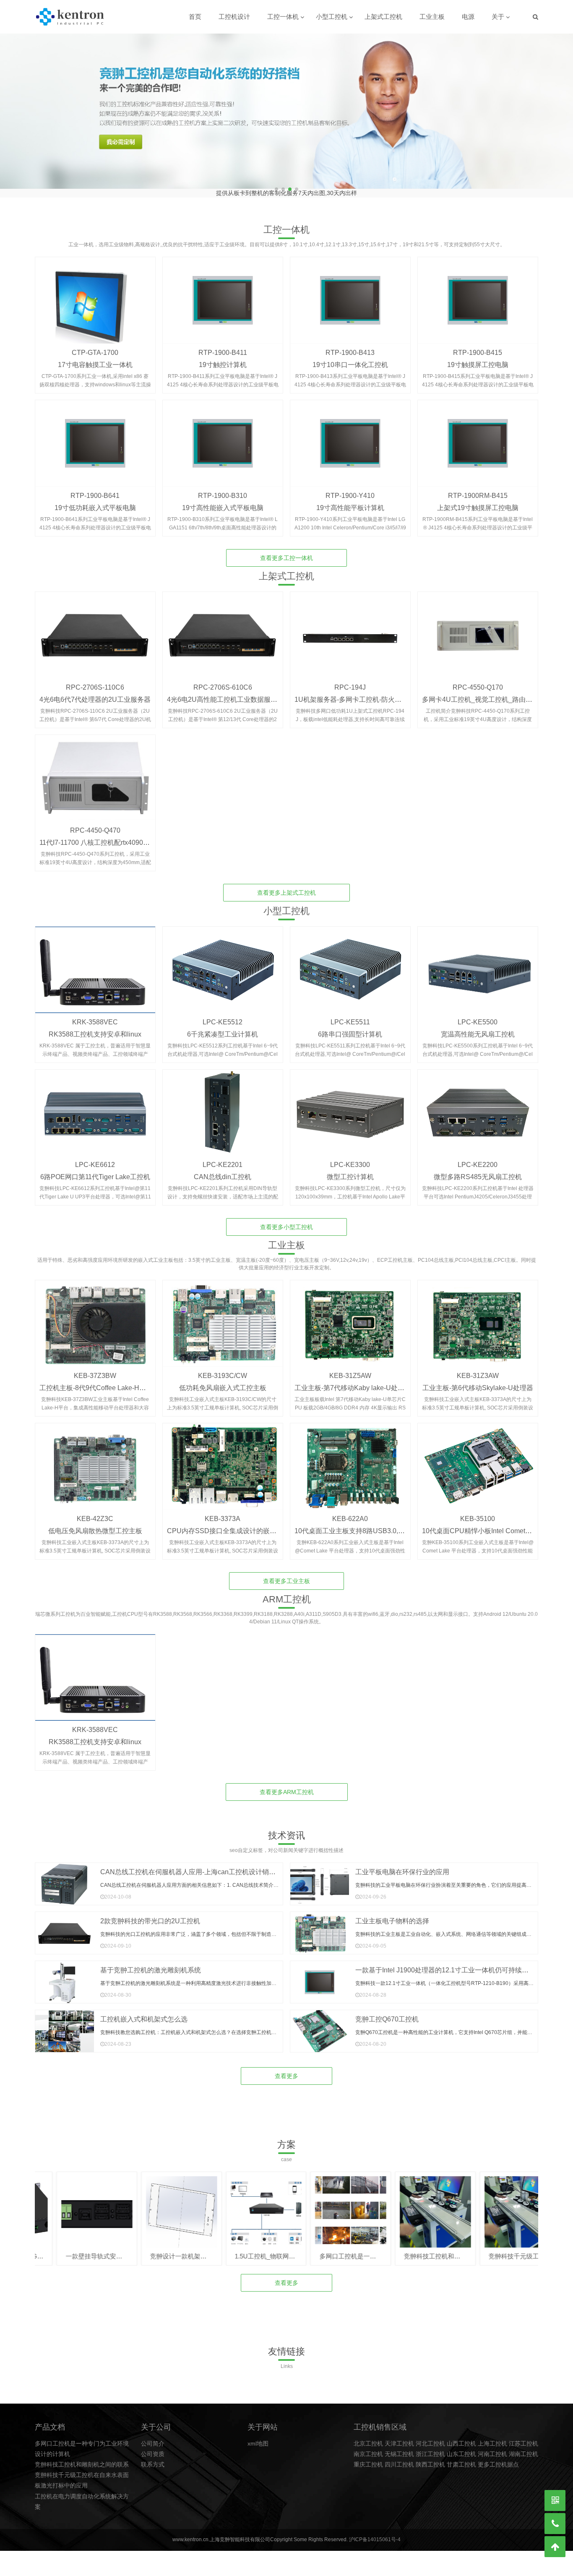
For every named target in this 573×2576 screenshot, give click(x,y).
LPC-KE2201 (223, 1158)
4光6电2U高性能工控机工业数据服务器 (225, 693)
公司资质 (153, 2448)
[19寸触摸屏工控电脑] (478, 294)
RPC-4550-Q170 (478, 681)
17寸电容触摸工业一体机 (95, 358)
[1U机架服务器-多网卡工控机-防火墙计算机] (350, 629)
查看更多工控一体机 (286, 552)
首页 (195, 17)
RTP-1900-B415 (478, 346)
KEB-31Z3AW (478, 1369)
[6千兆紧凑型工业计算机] (223, 964)
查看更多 (286, 2070)
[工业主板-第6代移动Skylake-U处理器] (478, 1317)
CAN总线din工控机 (223, 1171)
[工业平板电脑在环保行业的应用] (320, 1878)
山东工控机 (461, 2448)
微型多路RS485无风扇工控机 (478, 1171)
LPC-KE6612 (95, 1158)
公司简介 (153, 2437)
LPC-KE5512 (223, 1016)
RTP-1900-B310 (223, 489)
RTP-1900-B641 (95, 489)
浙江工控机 (430, 2448)
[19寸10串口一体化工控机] (350, 294)
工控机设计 (234, 17)
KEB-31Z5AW (350, 1369)
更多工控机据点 (498, 2458)
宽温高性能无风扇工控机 (478, 1028)
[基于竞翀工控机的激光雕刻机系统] (65, 1976)
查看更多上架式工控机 (286, 886)
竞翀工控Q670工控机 (387, 2013)
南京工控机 (368, 2448)
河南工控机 (492, 2448)
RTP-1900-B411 (223, 346)
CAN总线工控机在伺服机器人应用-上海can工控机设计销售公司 (195, 1866)
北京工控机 (368, 2437)
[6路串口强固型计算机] (350, 964)
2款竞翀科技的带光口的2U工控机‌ (150, 1915)
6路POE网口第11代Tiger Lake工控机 (95, 1171)
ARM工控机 (287, 1593)
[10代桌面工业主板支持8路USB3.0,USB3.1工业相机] (350, 1460)
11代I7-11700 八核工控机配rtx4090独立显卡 (105, 836)
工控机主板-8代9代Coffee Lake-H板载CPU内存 (110, 1382)
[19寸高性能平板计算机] (350, 437)
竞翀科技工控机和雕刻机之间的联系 (82, 2458)
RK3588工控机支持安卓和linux (95, 1028)
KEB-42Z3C (95, 1512)
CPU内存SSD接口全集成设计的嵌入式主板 (232, 1525)
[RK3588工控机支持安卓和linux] (95, 964)
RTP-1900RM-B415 (478, 489)
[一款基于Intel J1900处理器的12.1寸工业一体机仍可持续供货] (320, 1976)
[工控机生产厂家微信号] (555, 2500)
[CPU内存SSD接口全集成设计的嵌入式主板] (223, 1460)
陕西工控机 (430, 2458)
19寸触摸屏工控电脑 (478, 358)
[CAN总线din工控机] (223, 1107)
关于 (498, 17)
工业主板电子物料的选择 (392, 1915)
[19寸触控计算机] (223, 294)
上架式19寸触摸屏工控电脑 (478, 501)
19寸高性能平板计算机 (350, 501)
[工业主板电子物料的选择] (320, 1927)
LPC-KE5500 (478, 1016)
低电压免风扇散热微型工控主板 (95, 1525)
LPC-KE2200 (478, 1158)
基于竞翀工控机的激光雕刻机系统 (151, 1964)
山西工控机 (461, 2437)
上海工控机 (492, 2437)
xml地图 (258, 2437)
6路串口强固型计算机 (350, 1028)
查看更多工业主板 (286, 1575)
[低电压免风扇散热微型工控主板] (95, 1460)
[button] (563, 112)
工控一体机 (283, 17)
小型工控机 (332, 17)
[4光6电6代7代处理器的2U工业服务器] (95, 629)
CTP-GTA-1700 (95, 346)
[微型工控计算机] (350, 1107)
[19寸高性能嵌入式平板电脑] (223, 437)
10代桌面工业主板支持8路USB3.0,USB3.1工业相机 (371, 1525)
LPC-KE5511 (350, 1016)
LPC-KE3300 (350, 1158)
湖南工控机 (524, 2448)
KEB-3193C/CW (223, 1369)
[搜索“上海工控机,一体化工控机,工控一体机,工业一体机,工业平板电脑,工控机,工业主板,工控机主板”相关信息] (535, 17)
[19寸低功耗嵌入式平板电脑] (95, 437)
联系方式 (153, 2458)
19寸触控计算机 (223, 358)
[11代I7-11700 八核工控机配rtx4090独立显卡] (95, 772)
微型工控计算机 (350, 1171)
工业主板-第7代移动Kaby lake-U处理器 (353, 1382)
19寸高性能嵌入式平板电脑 (223, 501)
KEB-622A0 (350, 1512)
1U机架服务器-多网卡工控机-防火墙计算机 (358, 693)
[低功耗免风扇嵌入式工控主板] (223, 1317)
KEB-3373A (223, 1512)
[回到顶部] (555, 2547)
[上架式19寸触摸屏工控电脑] (478, 437)
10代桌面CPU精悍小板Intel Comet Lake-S (485, 1525)
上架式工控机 (383, 17)
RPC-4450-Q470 (95, 824)
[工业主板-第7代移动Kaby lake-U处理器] (350, 1317)
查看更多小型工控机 (286, 1221)
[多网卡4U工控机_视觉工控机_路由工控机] (478, 629)
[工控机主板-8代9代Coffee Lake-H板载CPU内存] (95, 1317)
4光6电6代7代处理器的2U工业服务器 (95, 693)
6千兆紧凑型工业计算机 (223, 1028)
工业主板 (432, 17)
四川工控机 (399, 2458)
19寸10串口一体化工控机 (350, 358)
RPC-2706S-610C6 (223, 681)
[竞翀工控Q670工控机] (320, 2025)
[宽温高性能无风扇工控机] (478, 964)
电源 (468, 17)
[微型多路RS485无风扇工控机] (478, 1107)
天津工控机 (399, 2437)
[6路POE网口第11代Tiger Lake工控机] (95, 1107)
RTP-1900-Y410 (350, 489)
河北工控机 (430, 2437)
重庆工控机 (368, 2458)
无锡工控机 (399, 2448)
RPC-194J (350, 681)
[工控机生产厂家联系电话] (555, 2524)
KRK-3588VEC (95, 1016)
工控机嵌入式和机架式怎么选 (144, 2013)
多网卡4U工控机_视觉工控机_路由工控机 (484, 693)
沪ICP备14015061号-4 (375, 2533)
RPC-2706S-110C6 (95, 681)
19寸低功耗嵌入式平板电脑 (95, 501)
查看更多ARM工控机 (287, 1786)
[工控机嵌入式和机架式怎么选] (65, 2025)
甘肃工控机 (461, 2458)
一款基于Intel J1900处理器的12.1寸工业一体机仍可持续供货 (445, 1964)
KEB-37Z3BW (95, 1369)
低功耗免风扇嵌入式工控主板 (223, 1382)
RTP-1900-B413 (350, 346)
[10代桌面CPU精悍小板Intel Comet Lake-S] (478, 1460)
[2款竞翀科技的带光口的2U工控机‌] (65, 1927)
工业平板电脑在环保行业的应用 (402, 1866)
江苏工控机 (524, 2437)
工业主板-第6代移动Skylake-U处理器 (478, 1382)
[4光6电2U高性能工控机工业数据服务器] (223, 629)
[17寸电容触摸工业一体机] (95, 294)
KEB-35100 (478, 1512)
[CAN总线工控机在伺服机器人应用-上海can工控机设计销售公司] (65, 1878)
